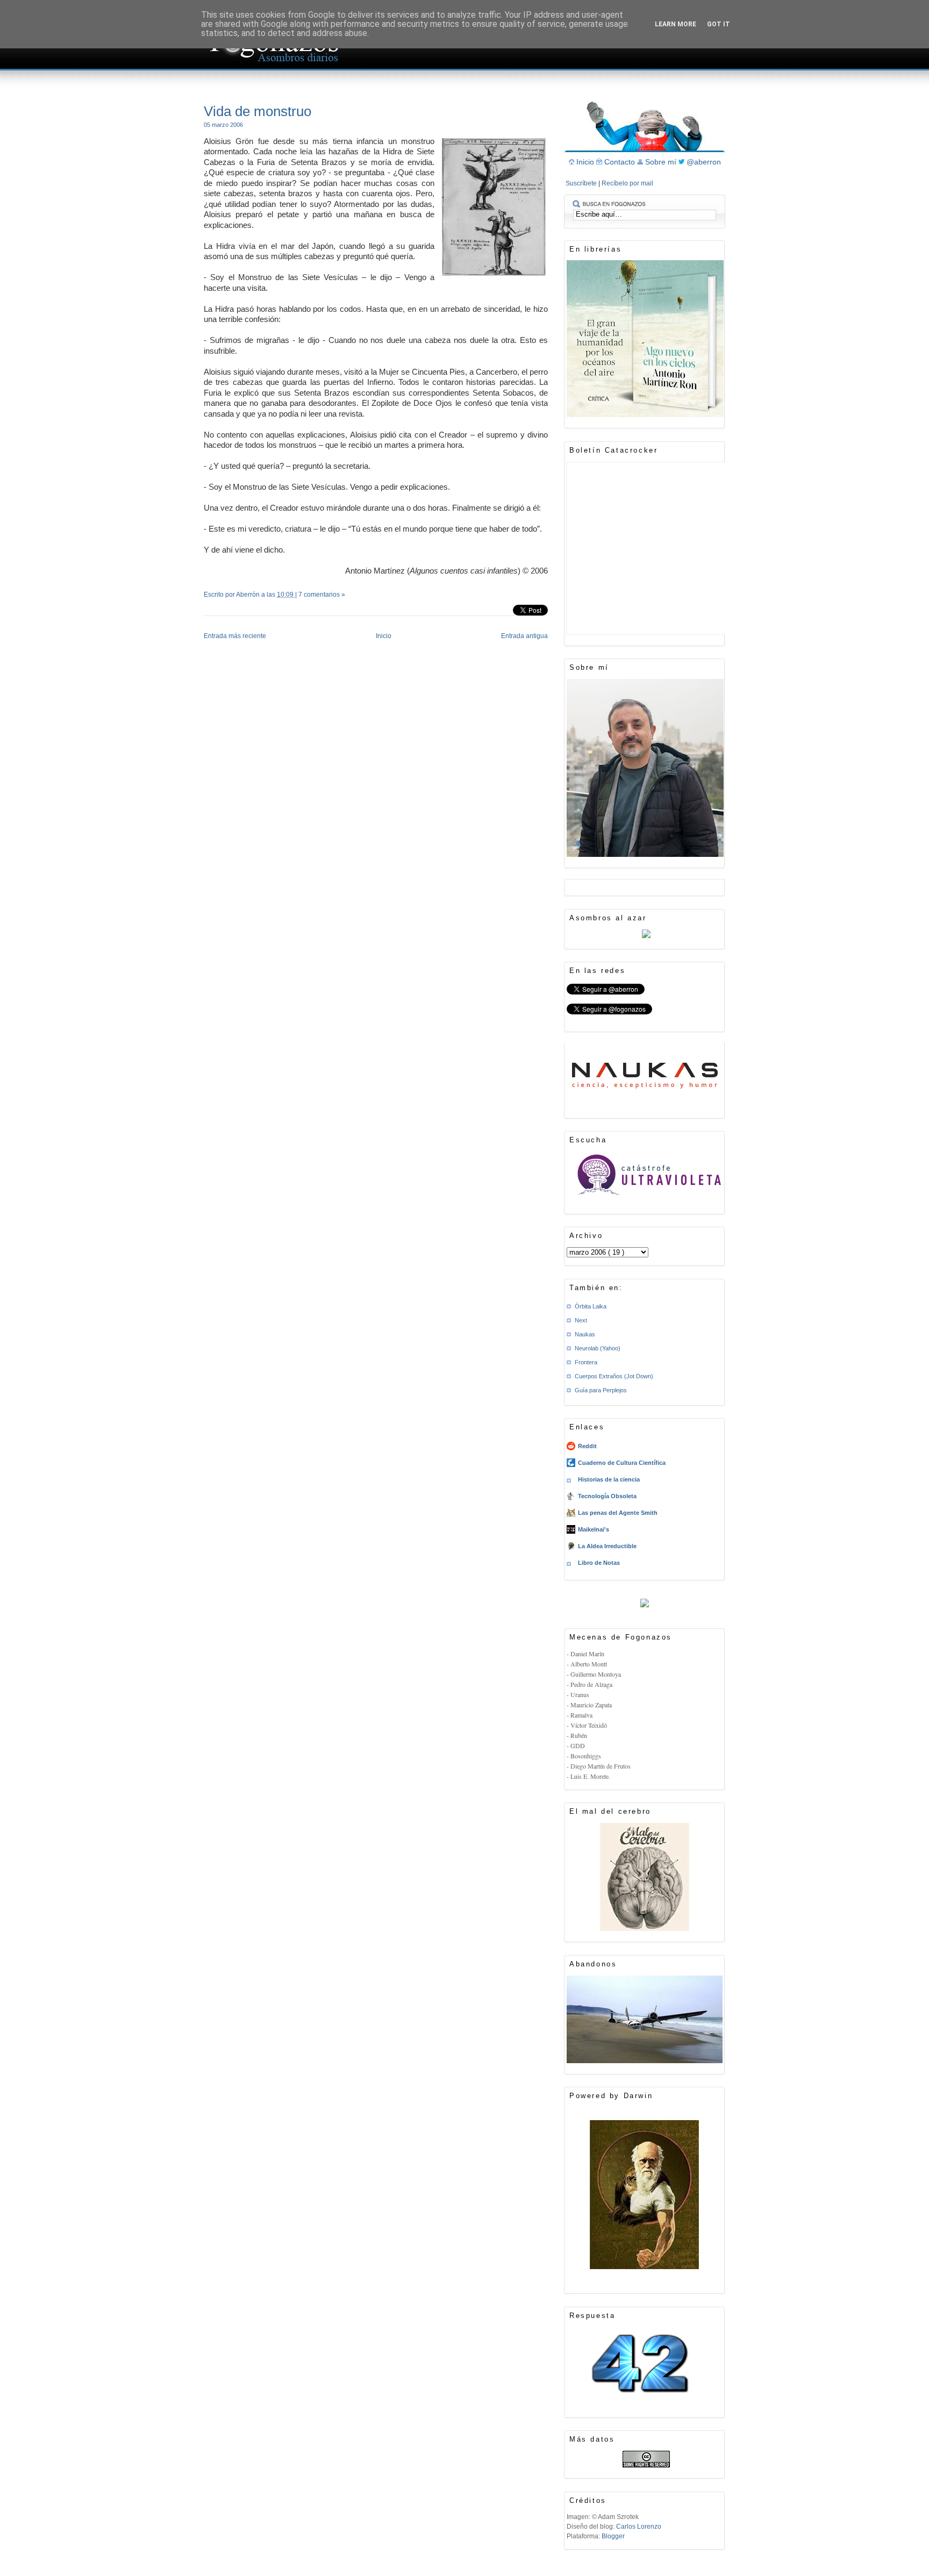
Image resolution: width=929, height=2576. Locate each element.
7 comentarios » (322, 595)
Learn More (676, 24)
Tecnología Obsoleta (607, 1496)
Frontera (586, 1362)
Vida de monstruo (258, 111)
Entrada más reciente (235, 636)
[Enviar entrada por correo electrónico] (205, 609)
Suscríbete (582, 183)
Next (581, 1320)
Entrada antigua (524, 636)
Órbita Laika (591, 1306)
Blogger (613, 2536)
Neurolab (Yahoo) (598, 1348)
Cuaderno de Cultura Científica (622, 1463)
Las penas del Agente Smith (618, 1513)
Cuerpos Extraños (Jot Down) (614, 1376)
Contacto (621, 162)
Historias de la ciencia (609, 1479)
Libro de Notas (599, 1563)
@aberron (704, 162)
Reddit (587, 1446)
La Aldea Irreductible (607, 1546)
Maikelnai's (594, 1529)
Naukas (585, 1334)
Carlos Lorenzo (639, 2527)
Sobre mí (662, 162)
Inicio (384, 636)
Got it (719, 24)
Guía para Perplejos (601, 1390)
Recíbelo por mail (627, 183)
